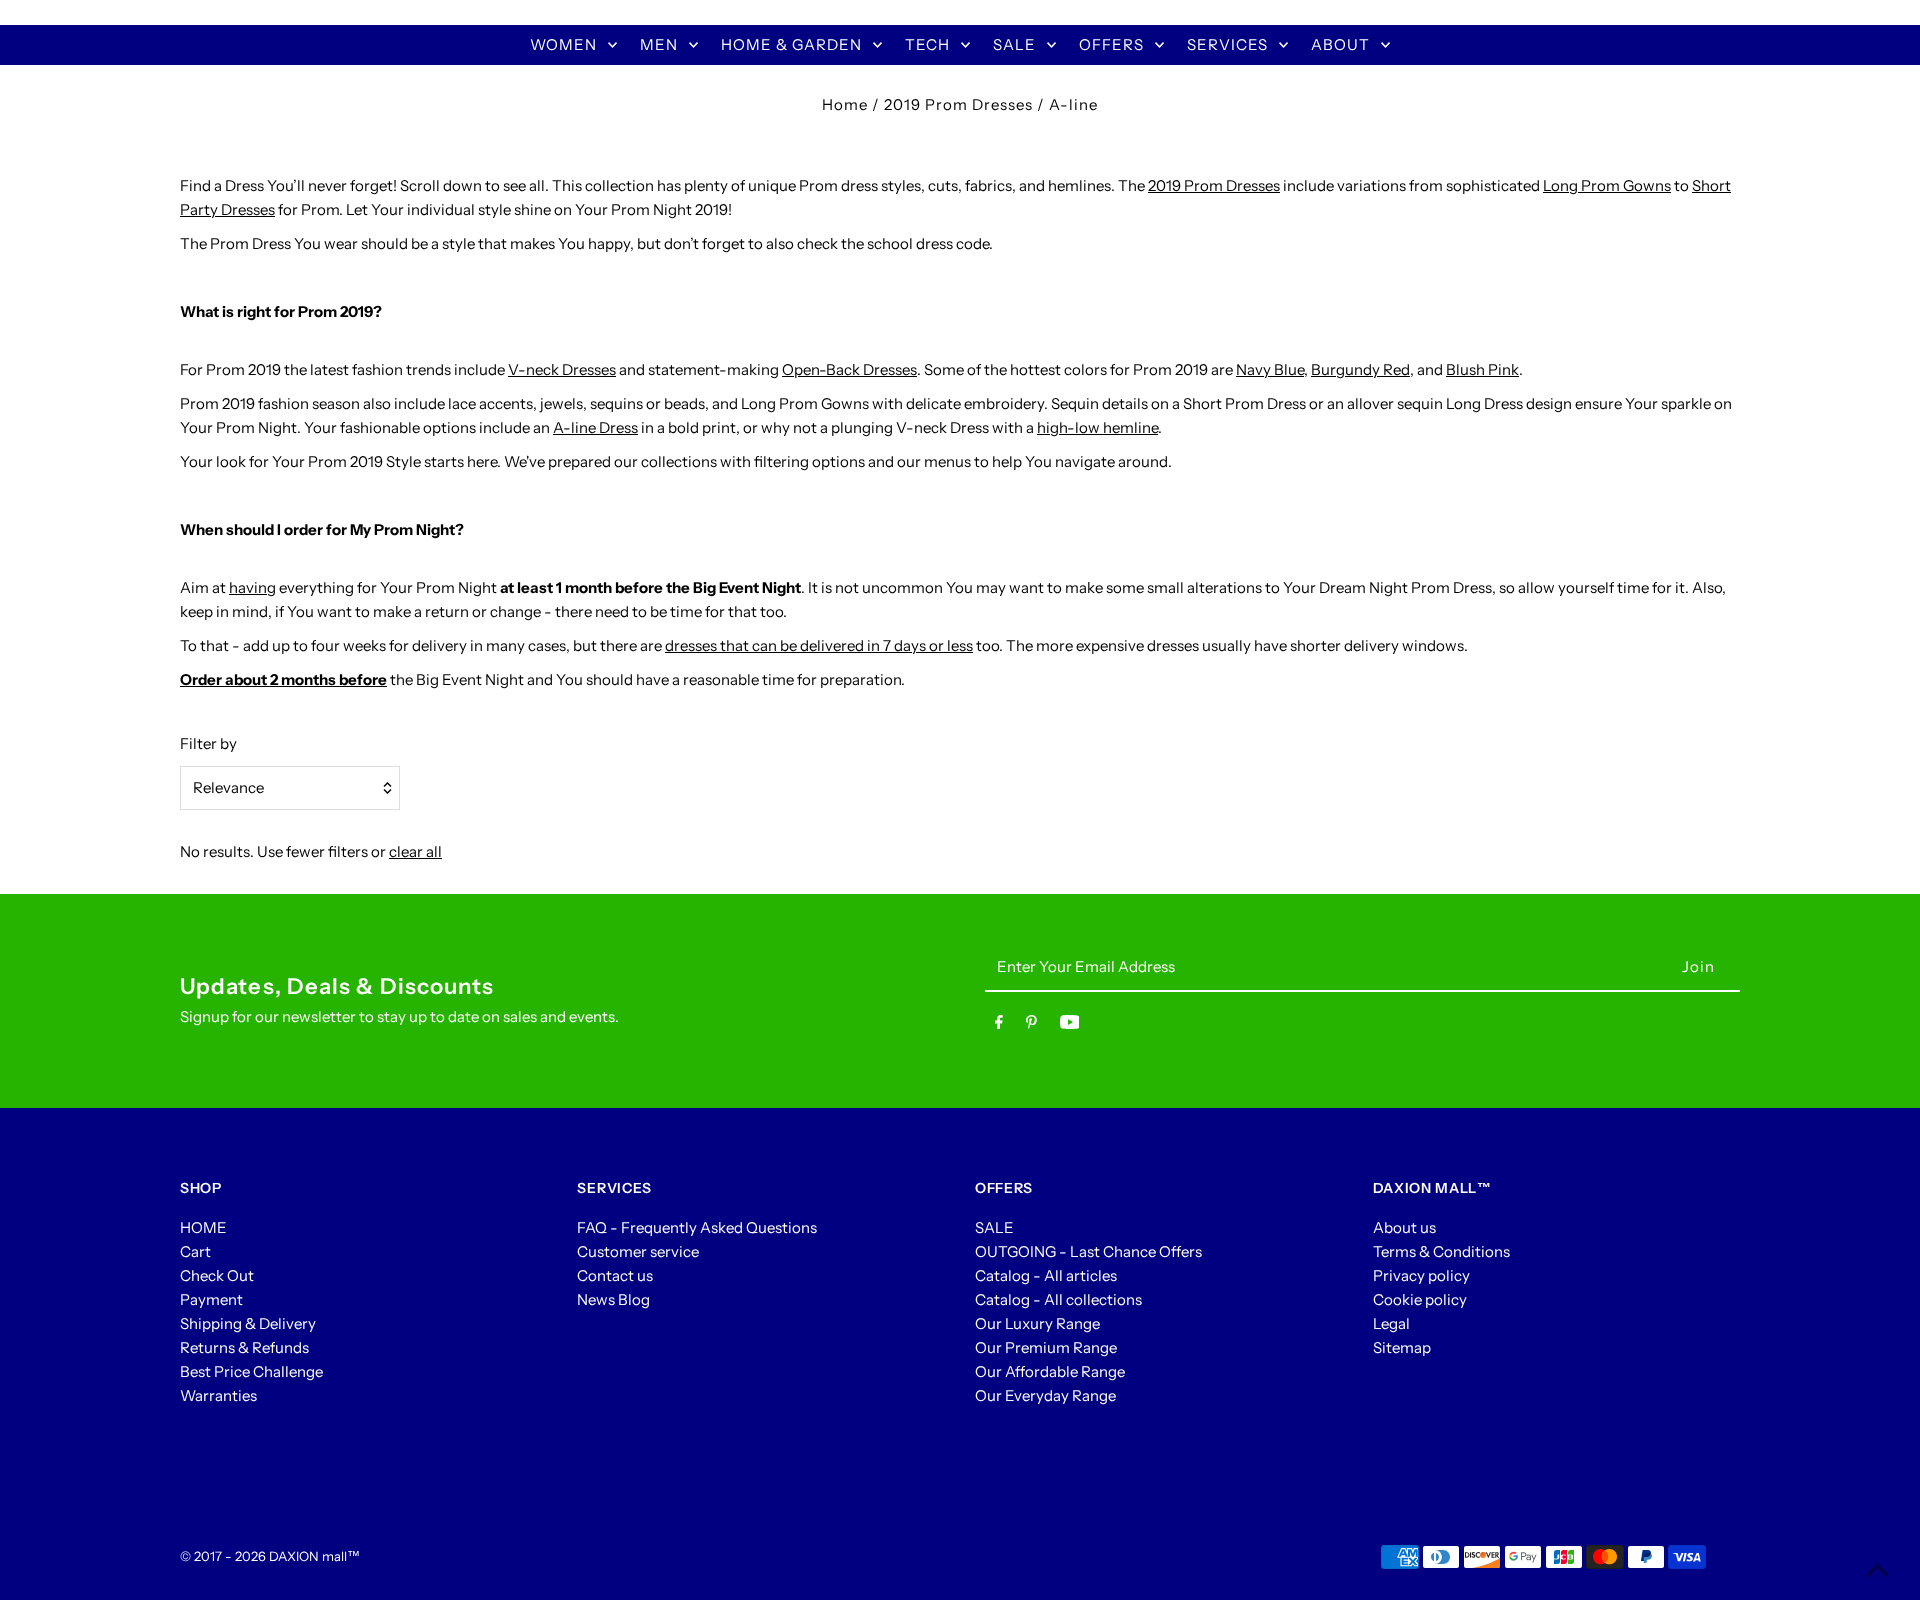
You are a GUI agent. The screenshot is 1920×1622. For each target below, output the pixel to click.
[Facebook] (999, 1026)
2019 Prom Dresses (958, 104)
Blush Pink (1482, 369)
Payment (211, 1299)
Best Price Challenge (251, 1371)
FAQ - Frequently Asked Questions (697, 1227)
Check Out (217, 1275)
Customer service (638, 1251)
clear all (415, 851)
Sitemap (1402, 1347)
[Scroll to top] (1877, 1569)
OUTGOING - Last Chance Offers (1088, 1251)
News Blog (613, 1299)
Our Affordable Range (1050, 1371)
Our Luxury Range (1037, 1323)
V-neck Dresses (562, 369)
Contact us (615, 1275)
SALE (994, 1227)
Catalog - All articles (1046, 1275)
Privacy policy (1421, 1275)
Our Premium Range (1046, 1347)
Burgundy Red (1360, 369)
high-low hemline (1097, 427)
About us (1404, 1227)
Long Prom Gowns (1607, 185)
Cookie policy (1420, 1299)
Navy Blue (1270, 369)
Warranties (218, 1395)
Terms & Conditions (1441, 1251)
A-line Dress (595, 427)
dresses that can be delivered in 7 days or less (819, 645)
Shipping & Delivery (248, 1323)
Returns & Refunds (244, 1347)
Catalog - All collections (1058, 1299)
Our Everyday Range (1045, 1395)
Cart (195, 1251)
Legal (1391, 1323)
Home (845, 104)
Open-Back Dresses (849, 369)
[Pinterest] (1031, 1026)
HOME (203, 1227)
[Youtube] (1070, 1026)
